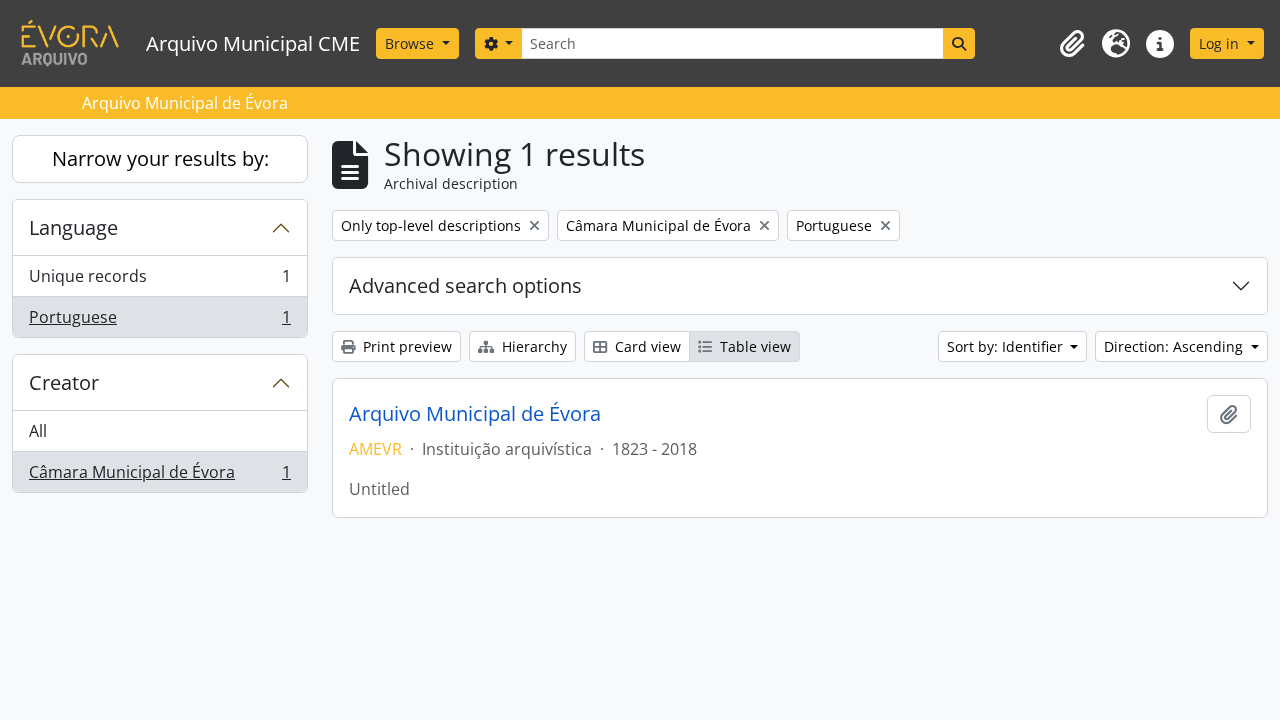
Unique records (159, 281)
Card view (646, 346)
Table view (753, 346)
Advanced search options (465, 285)
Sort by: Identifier (1007, 346)
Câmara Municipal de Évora (159, 476)
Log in (1221, 43)
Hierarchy (532, 346)
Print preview (405, 346)
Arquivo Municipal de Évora (475, 414)
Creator (64, 382)
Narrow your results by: (160, 158)
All (38, 431)
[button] (1072, 44)
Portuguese (159, 321)
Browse (411, 43)
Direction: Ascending (1175, 346)
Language (73, 227)
